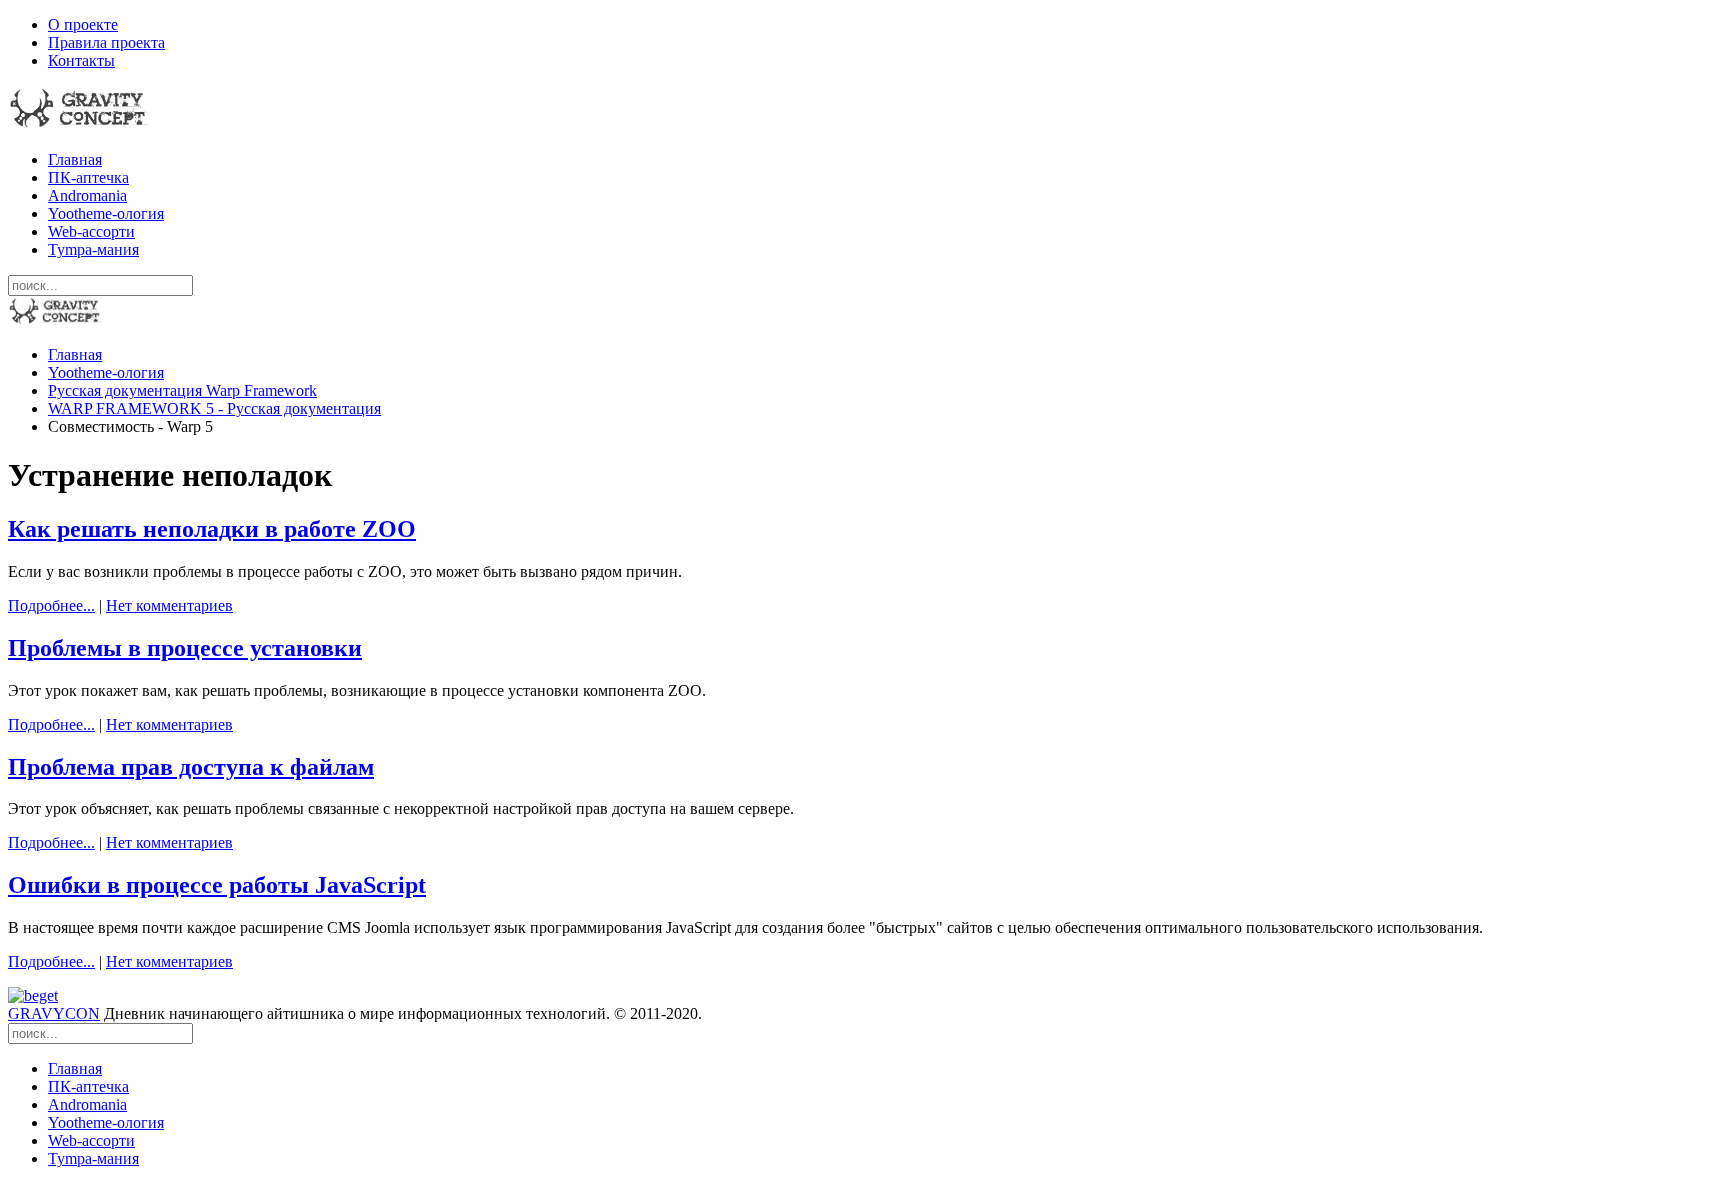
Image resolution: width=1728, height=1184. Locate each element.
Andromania (87, 195)
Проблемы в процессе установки (185, 648)
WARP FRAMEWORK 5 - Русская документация (214, 408)
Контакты (81, 60)
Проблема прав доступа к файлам (191, 767)
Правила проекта (106, 42)
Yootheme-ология (106, 213)
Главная (75, 159)
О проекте (83, 24)
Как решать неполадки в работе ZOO (212, 529)
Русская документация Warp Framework (182, 390)
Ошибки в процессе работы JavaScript (217, 885)
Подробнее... (51, 605)
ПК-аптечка (88, 177)
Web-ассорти (91, 231)
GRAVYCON (54, 1013)
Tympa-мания (93, 249)
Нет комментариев (169, 605)
